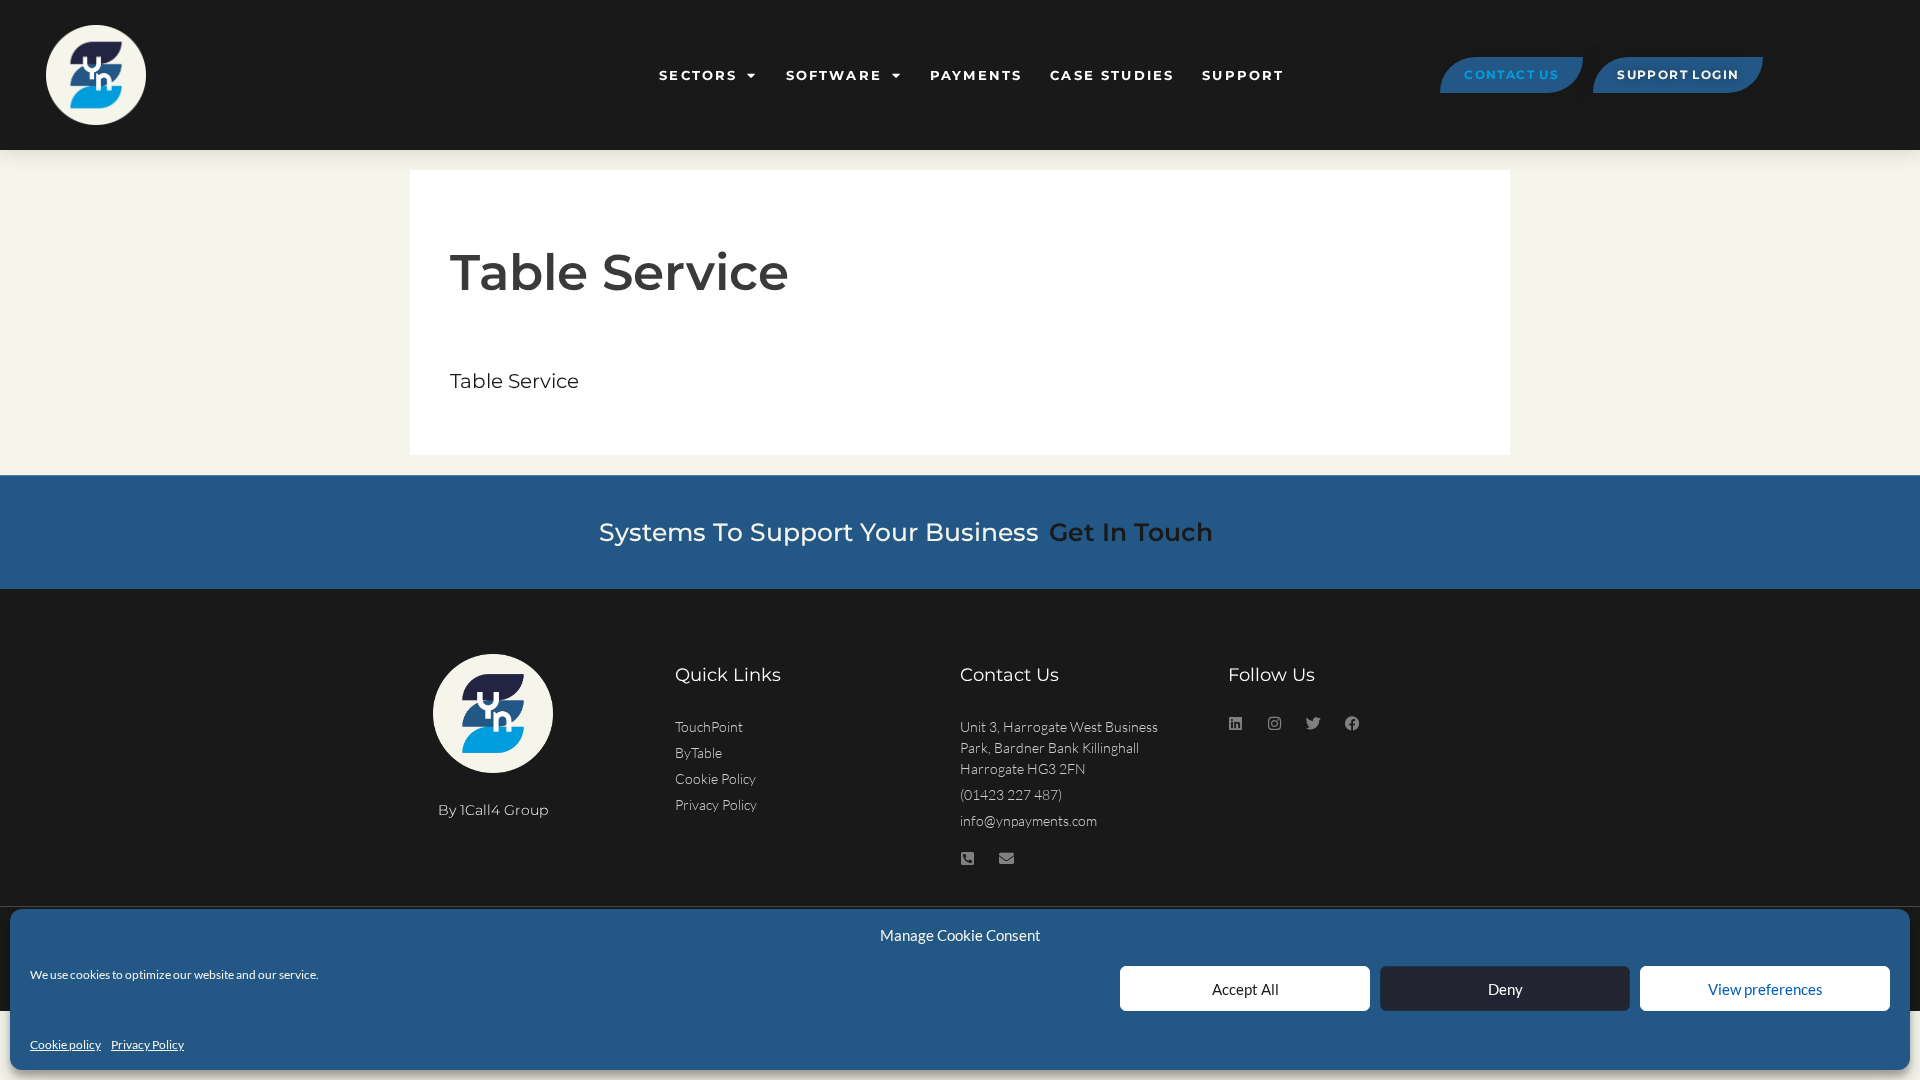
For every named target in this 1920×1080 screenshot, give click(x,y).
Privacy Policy (147, 1044)
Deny (1505, 989)
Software (834, 75)
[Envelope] (1006, 858)
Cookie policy (65, 1044)
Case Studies (1112, 75)
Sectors (698, 75)
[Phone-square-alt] (967, 858)
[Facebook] (1352, 723)
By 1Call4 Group (493, 810)
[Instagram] (1274, 723)
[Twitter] (1313, 723)
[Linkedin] (1235, 723)
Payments (976, 75)
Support (1243, 75)
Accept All (1245, 989)
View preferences (1765, 989)
